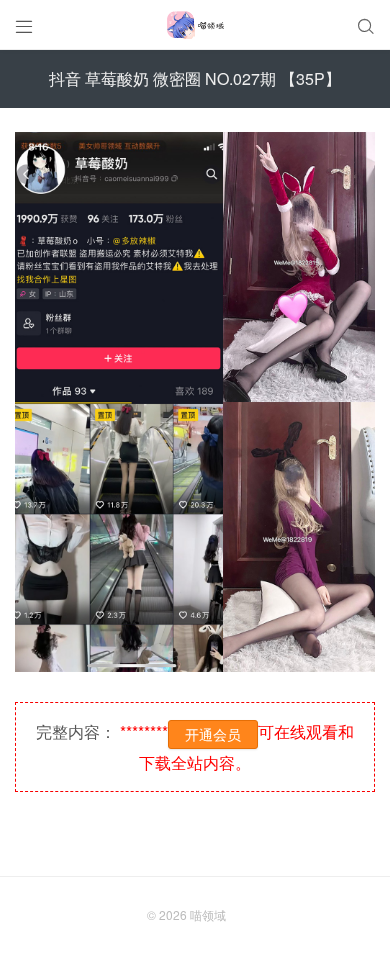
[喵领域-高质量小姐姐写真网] (195, 25)
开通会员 (213, 734)
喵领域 (208, 914)
